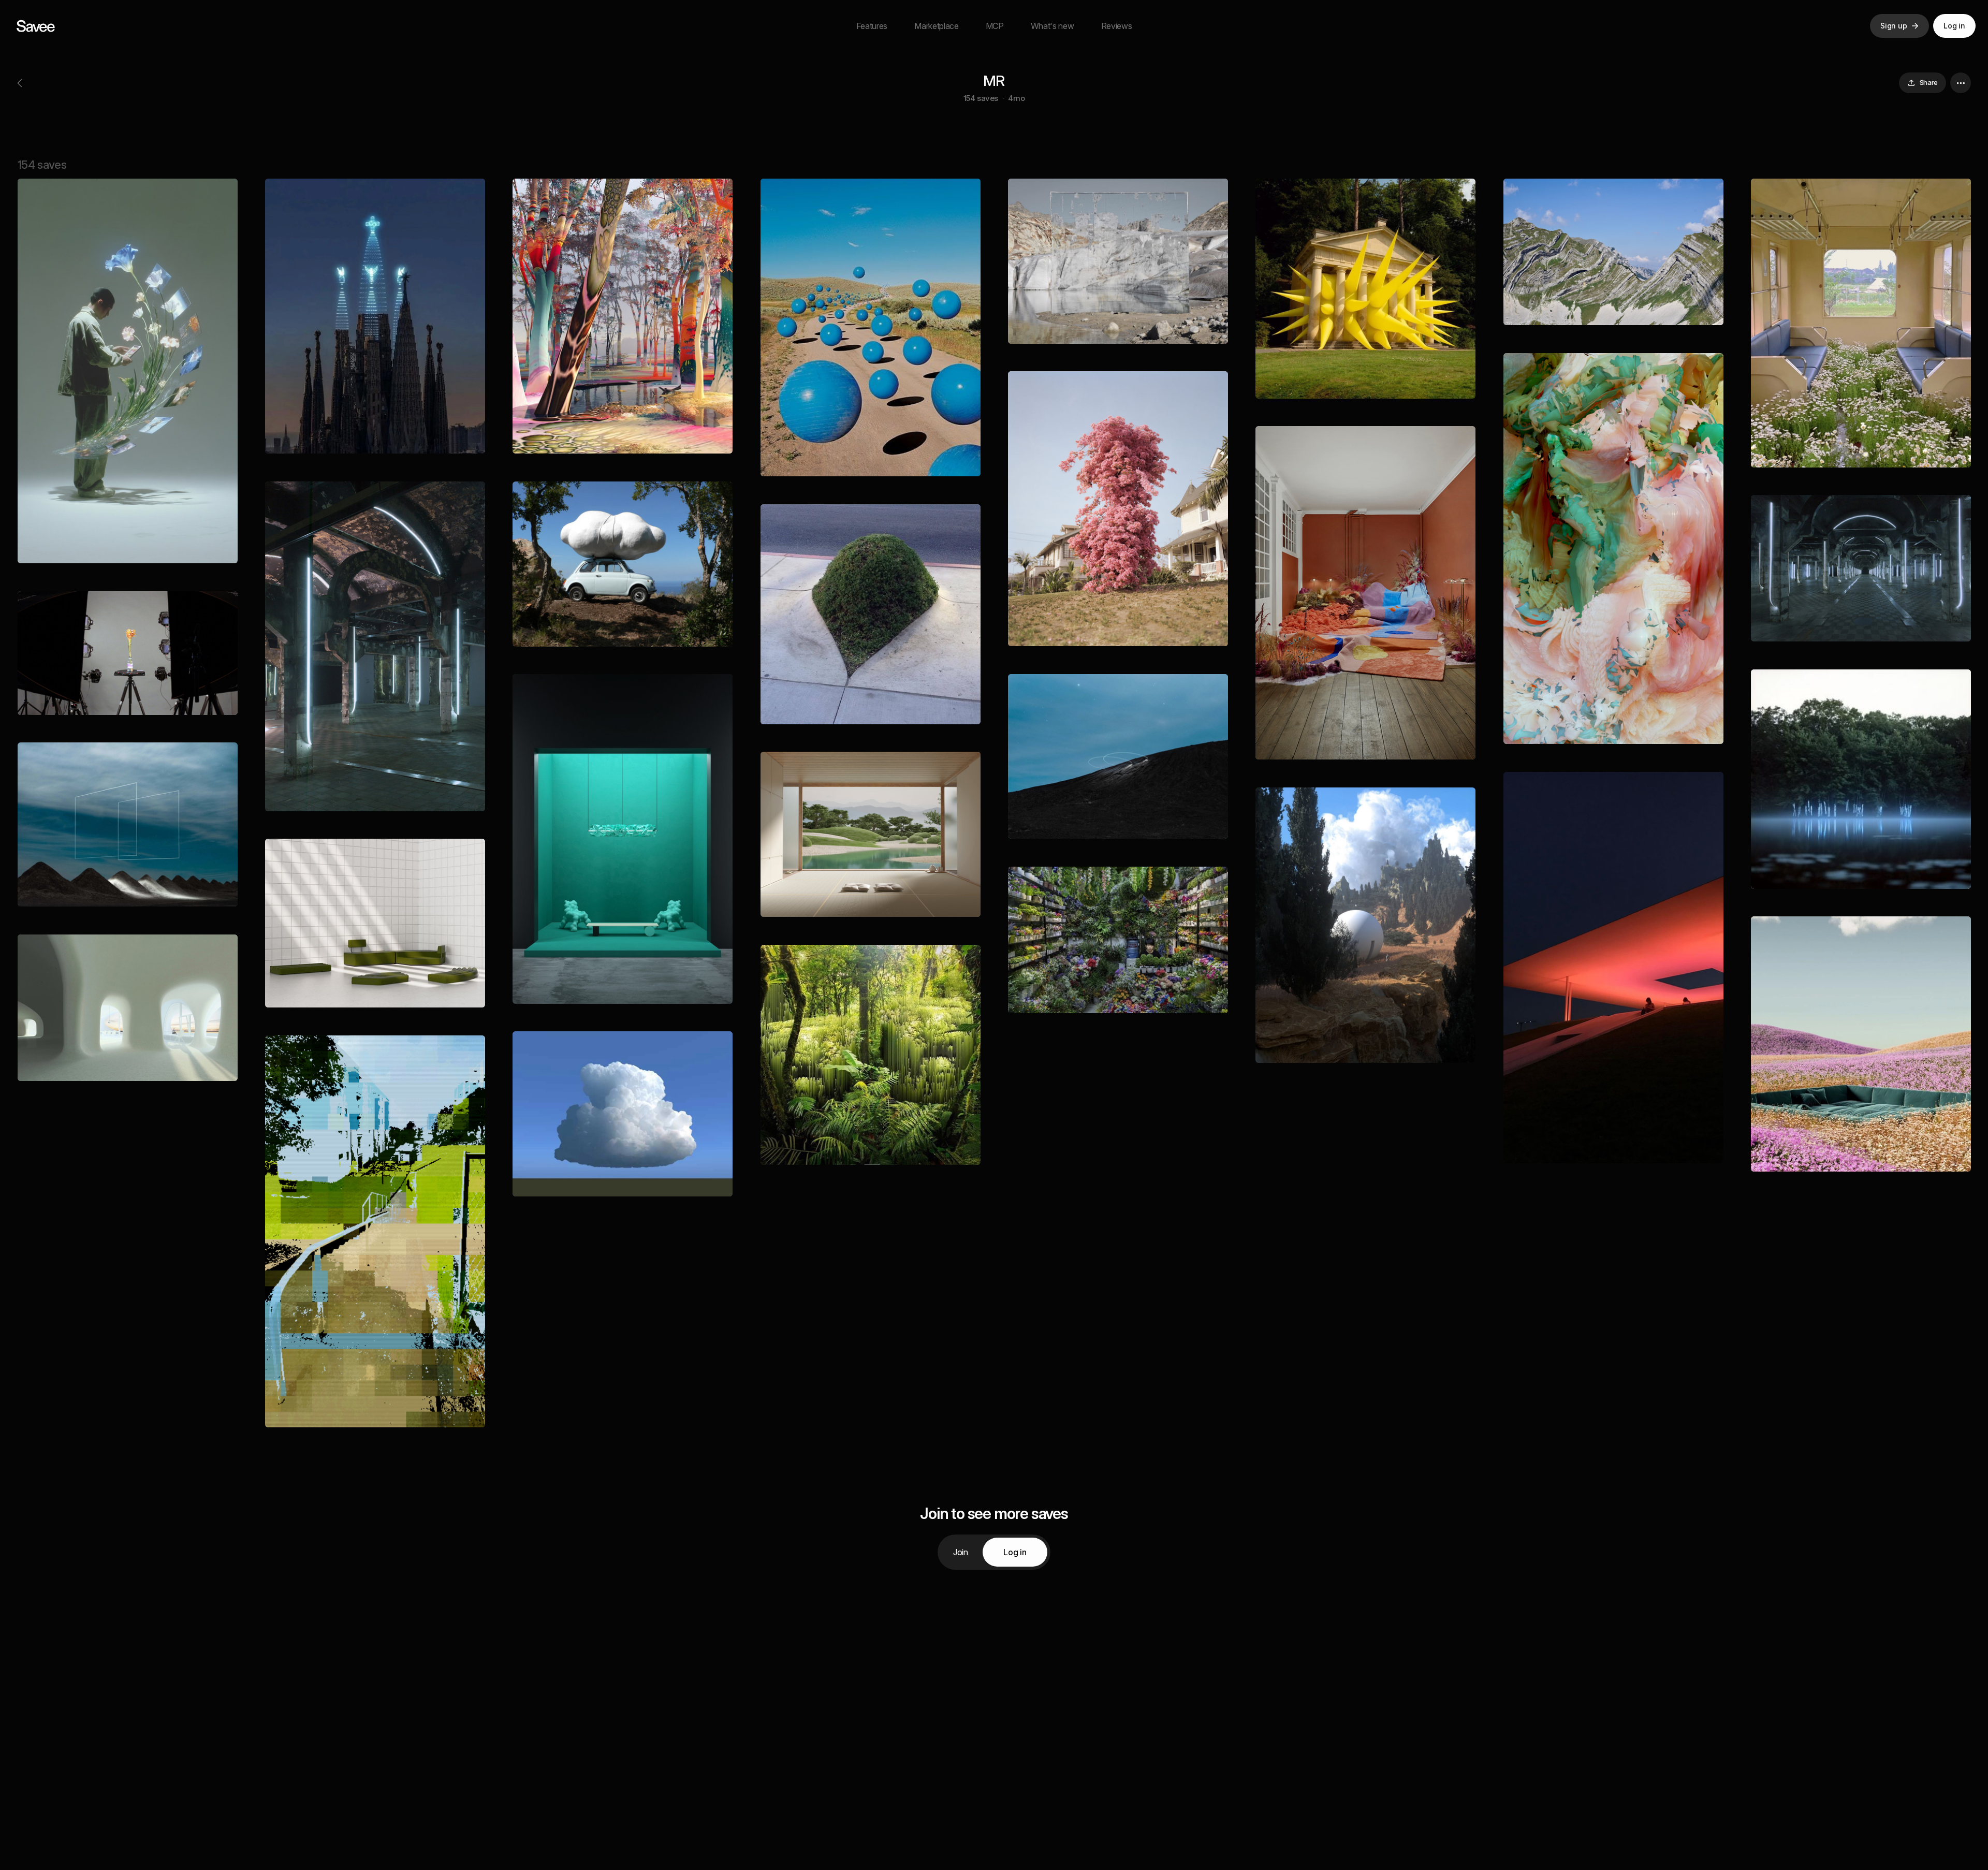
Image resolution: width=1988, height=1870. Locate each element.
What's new (1053, 26)
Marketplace (936, 26)
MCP (995, 26)
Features (872, 26)
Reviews (1117, 26)
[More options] (1961, 83)
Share (1929, 82)
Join (961, 1552)
